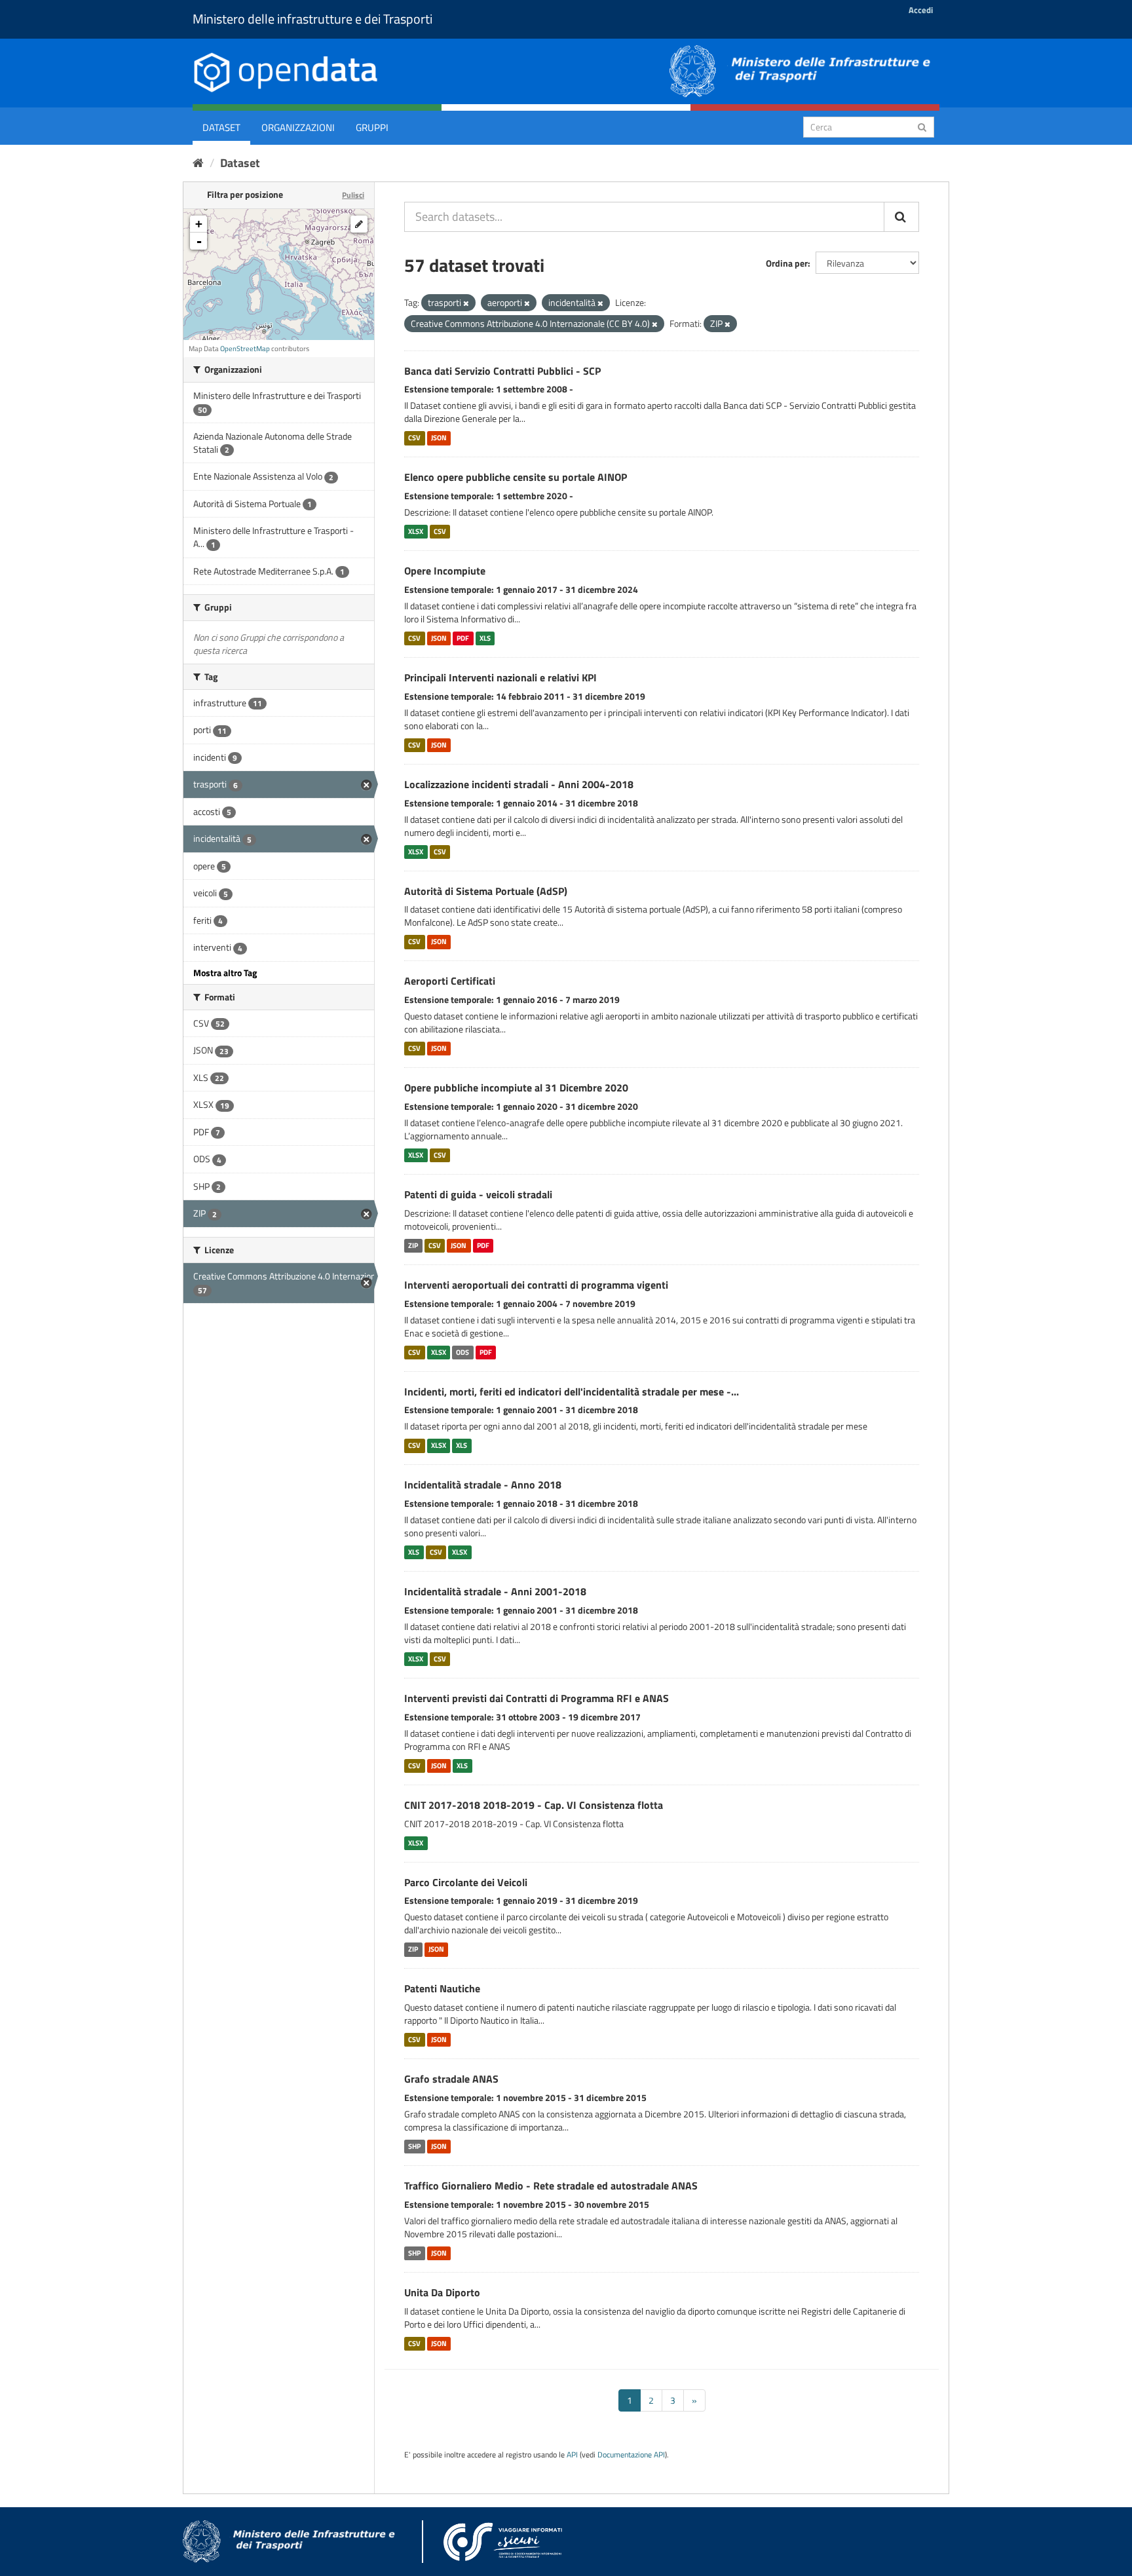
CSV (414, 438)
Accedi (921, 10)
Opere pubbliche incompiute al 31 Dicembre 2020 (516, 1088)
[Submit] (922, 126)
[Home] (198, 163)
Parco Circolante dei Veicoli (466, 1882)
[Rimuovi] (466, 303)
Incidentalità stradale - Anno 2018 (483, 1485)
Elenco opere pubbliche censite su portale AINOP (516, 477)
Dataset (221, 127)
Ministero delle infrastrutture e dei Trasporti (312, 19)
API (572, 2455)
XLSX (416, 531)
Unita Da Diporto (442, 2292)
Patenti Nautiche (442, 1988)
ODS (462, 1352)
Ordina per (787, 263)
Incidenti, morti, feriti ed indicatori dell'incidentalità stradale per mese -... (572, 1392)
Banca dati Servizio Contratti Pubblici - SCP (502, 371)
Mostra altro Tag (225, 973)
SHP (414, 2146)
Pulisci (353, 195)
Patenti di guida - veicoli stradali (478, 1194)
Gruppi (372, 127)
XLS (485, 638)
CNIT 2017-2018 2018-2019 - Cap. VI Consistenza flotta (534, 1805)
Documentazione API (631, 2455)
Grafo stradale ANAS (451, 2079)
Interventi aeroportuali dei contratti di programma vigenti (536, 1285)
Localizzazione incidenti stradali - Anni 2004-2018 (519, 784)
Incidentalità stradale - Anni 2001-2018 (495, 1591)
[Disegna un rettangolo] (359, 224)
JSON (439, 438)
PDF (463, 638)
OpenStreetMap (245, 349)
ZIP (413, 1245)
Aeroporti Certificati (450, 981)
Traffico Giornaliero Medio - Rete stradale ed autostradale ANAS (551, 2186)
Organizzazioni (298, 127)
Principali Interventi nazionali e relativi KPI (500, 677)
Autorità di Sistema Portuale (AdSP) (486, 891)
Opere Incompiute (445, 571)
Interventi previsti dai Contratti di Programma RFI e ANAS (537, 1698)
